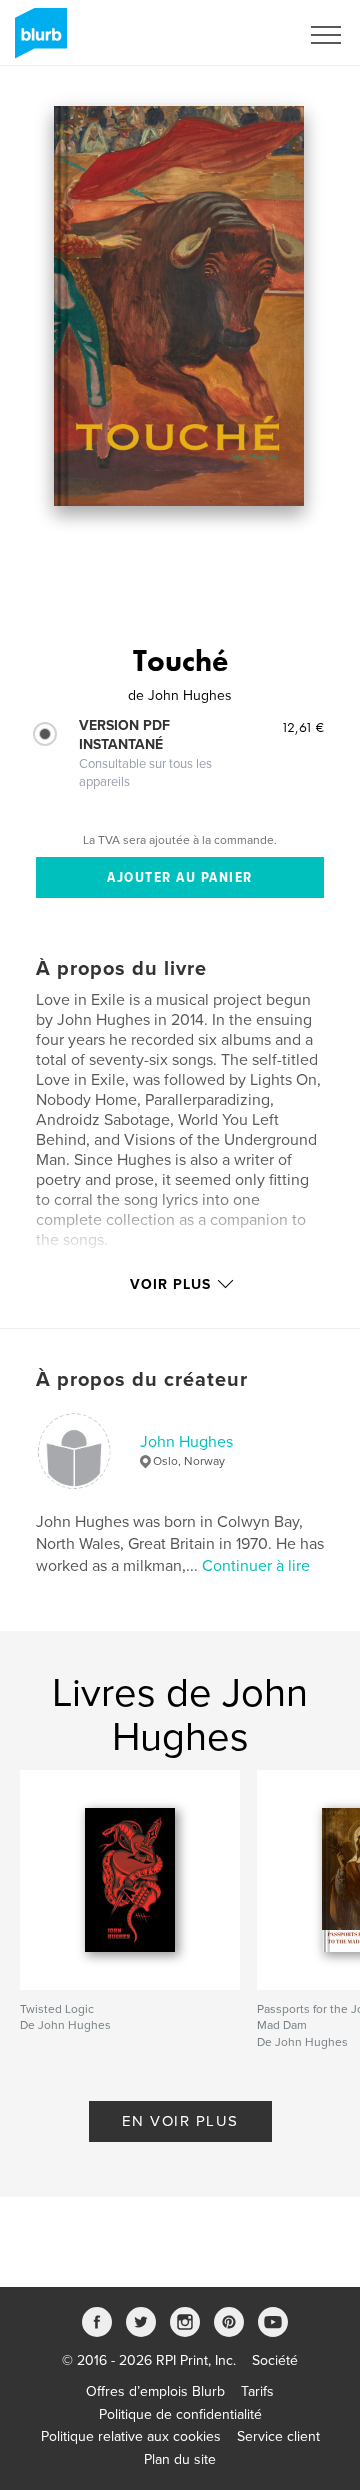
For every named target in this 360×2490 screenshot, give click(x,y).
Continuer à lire (256, 1566)
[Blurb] (37, 41)
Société (275, 2360)
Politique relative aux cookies (131, 2436)
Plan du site (180, 2459)
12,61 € (302, 727)
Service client (278, 2436)
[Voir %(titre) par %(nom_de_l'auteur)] (179, 306)
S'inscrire (244, 35)
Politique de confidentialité (180, 2414)
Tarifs (257, 2391)
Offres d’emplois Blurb (155, 2391)
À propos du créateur (142, 1380)
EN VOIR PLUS (180, 2121)
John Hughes (186, 1442)
